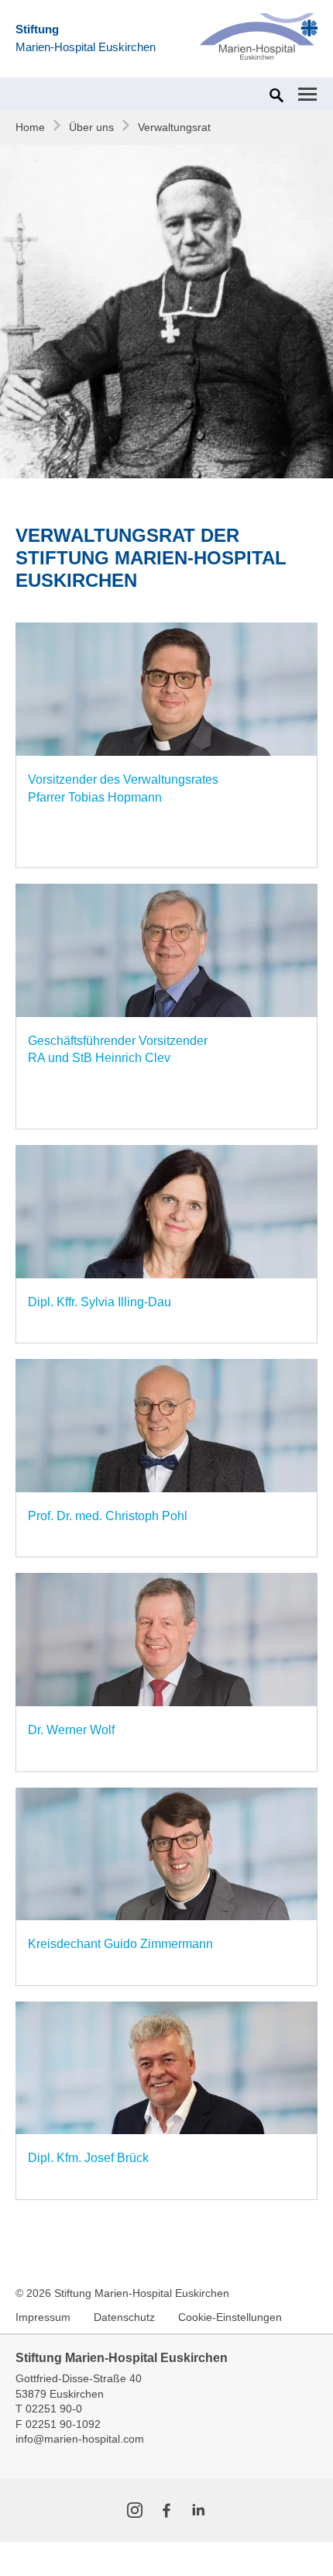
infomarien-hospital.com (80, 2439)
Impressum (43, 2317)
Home (30, 127)
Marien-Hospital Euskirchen (86, 38)
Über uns (91, 127)
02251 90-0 (54, 2409)
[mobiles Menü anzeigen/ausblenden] (307, 94)
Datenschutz (124, 2317)
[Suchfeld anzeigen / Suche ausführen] (275, 95)
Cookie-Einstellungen (230, 2317)
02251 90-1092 (63, 2424)
